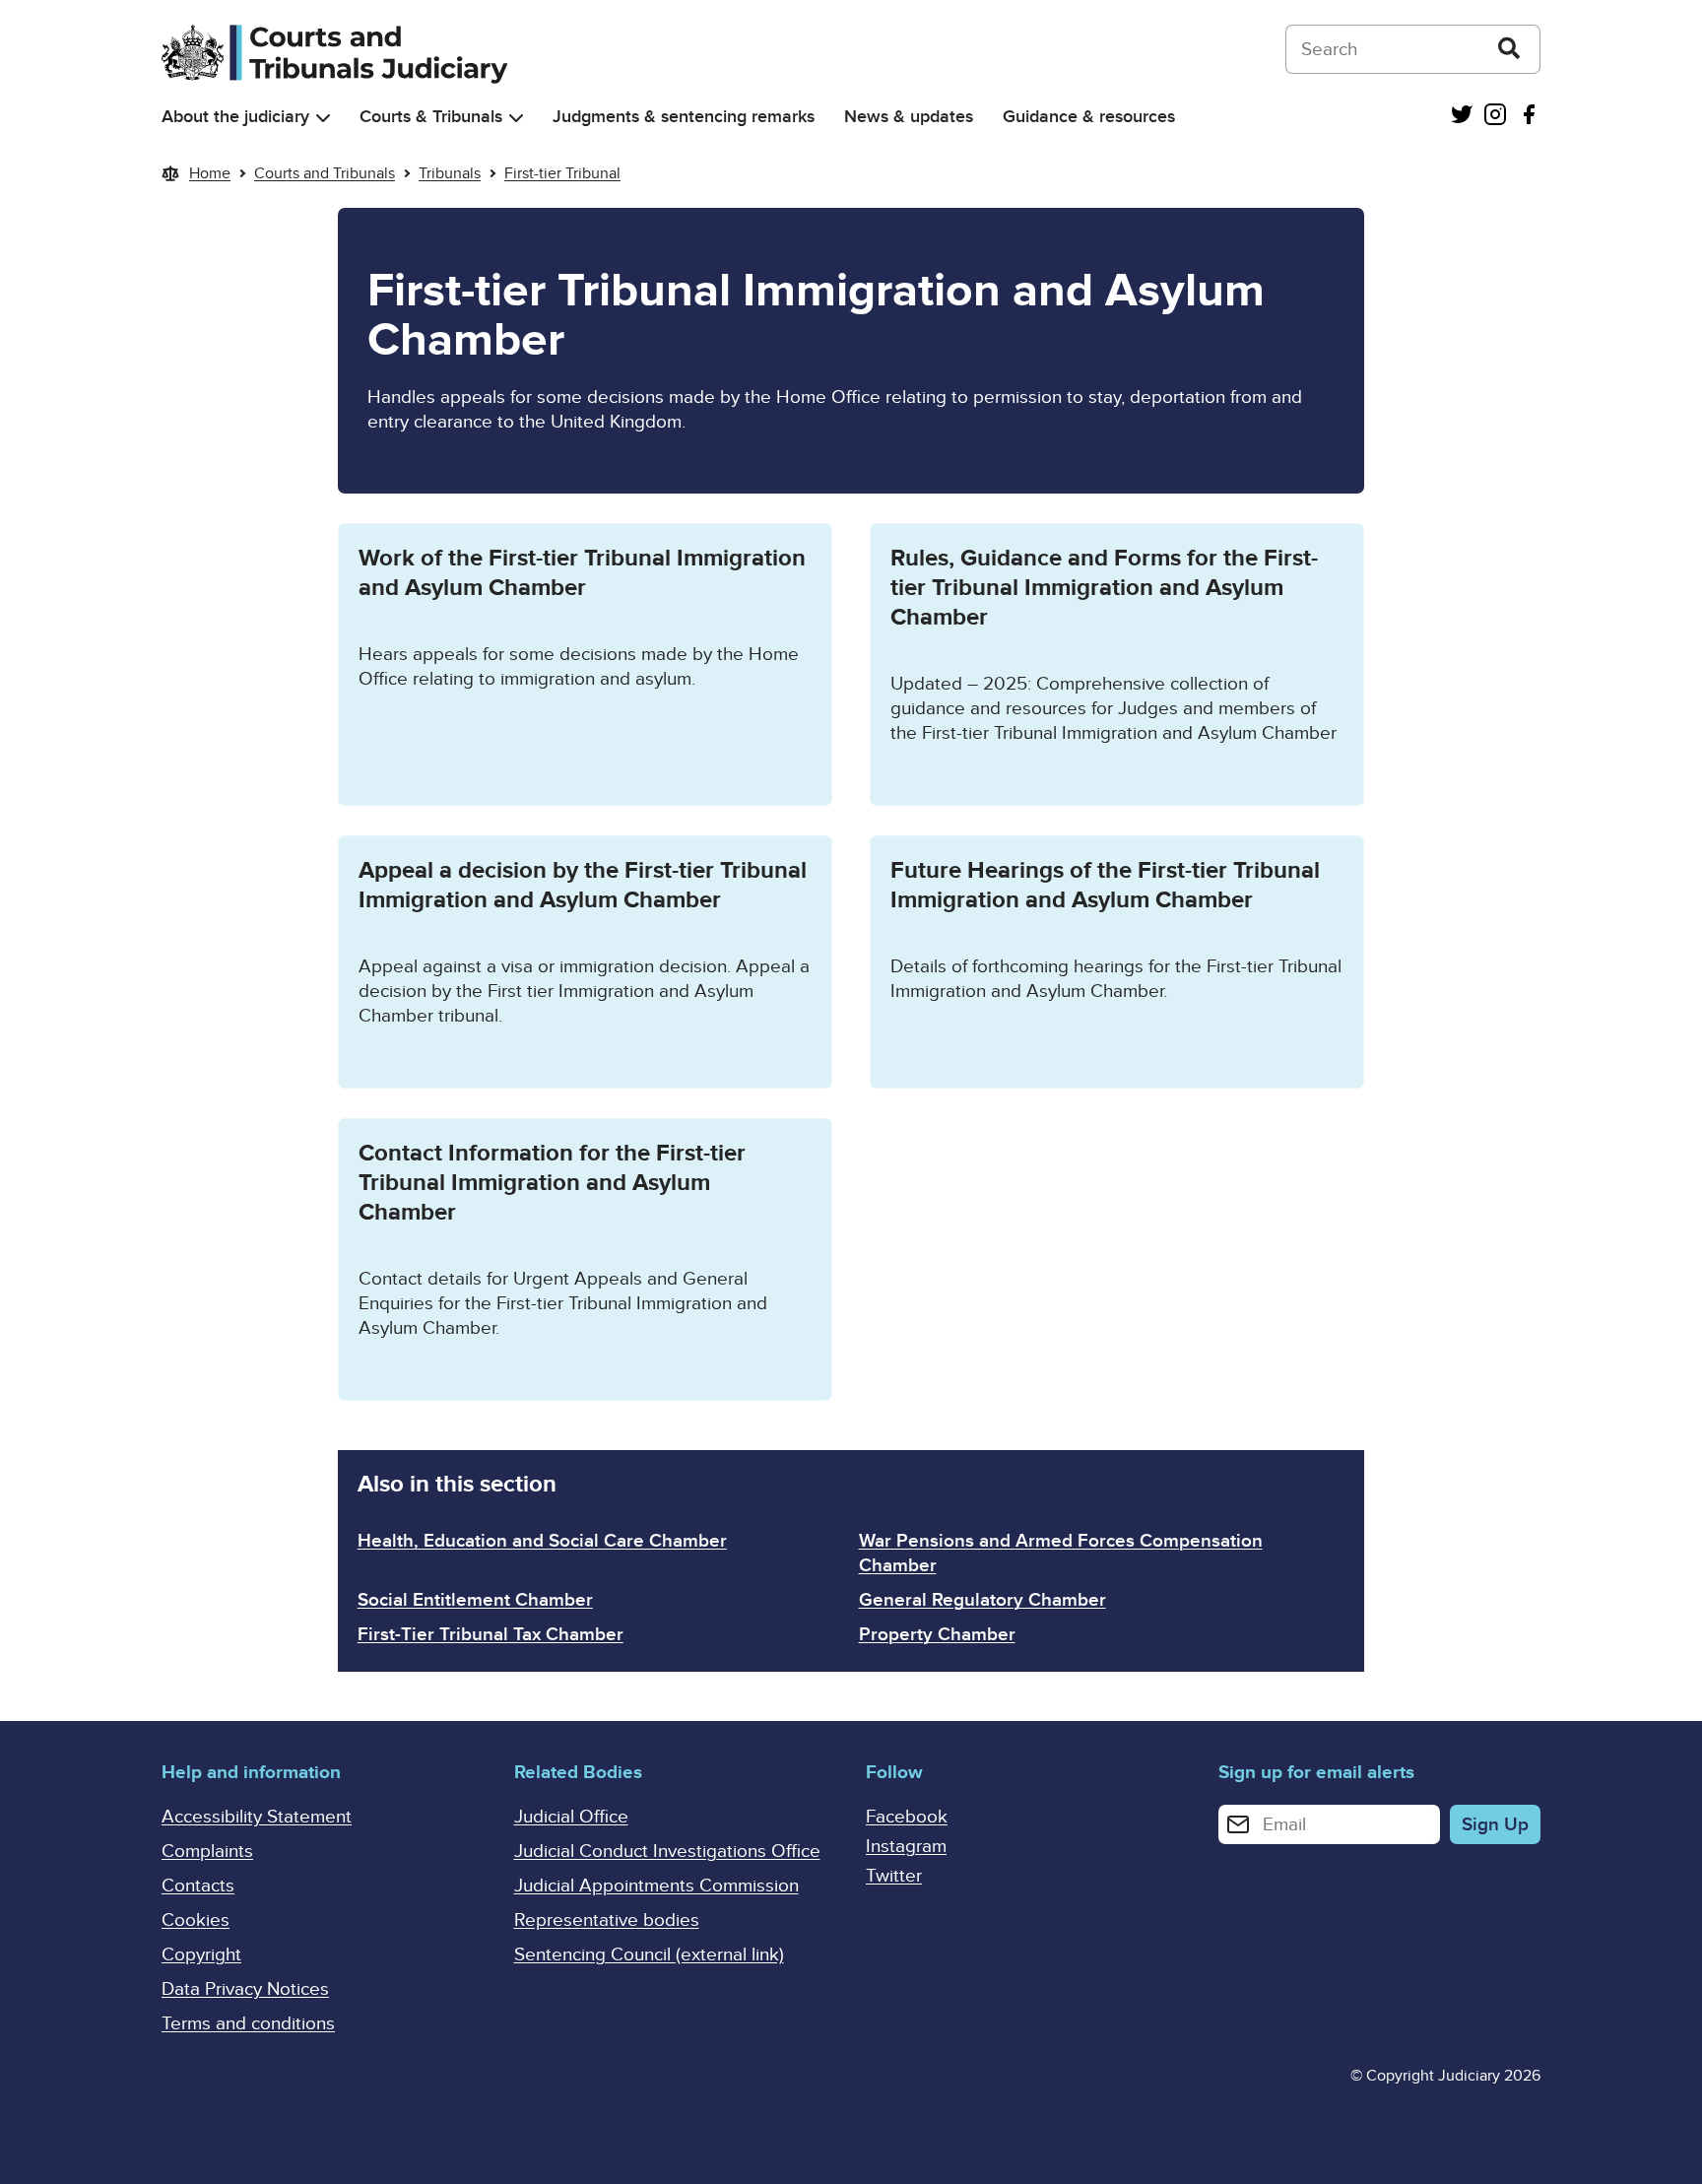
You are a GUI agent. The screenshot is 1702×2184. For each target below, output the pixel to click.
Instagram (906, 1847)
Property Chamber (937, 1635)
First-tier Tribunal (562, 173)
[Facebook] (1529, 117)
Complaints (207, 1852)
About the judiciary (235, 117)
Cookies (196, 1920)
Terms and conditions (248, 2024)
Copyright (201, 1955)
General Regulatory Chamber (982, 1600)
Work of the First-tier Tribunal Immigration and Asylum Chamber (582, 573)
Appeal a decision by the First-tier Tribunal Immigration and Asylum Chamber (583, 885)
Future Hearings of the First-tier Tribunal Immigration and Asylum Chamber (1105, 885)
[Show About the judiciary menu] (323, 118)
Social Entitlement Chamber (475, 1600)
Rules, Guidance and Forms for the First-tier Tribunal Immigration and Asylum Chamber (1104, 588)
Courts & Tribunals (431, 117)
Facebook (907, 1817)
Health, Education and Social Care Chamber (542, 1541)
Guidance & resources (1089, 117)
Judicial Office (571, 1817)
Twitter (894, 1876)
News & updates (909, 117)
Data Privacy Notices (245, 1989)
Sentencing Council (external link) (649, 1955)
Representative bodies (607, 1920)
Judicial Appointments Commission (656, 1886)
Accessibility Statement (257, 1817)
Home (210, 173)
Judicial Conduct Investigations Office (667, 1852)
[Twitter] (1462, 117)
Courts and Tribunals (325, 173)
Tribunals (450, 173)
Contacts (198, 1886)
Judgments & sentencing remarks (684, 117)
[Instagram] (1495, 117)
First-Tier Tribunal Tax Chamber (491, 1635)
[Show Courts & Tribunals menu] (516, 118)
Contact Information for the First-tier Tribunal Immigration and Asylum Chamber (552, 1183)
